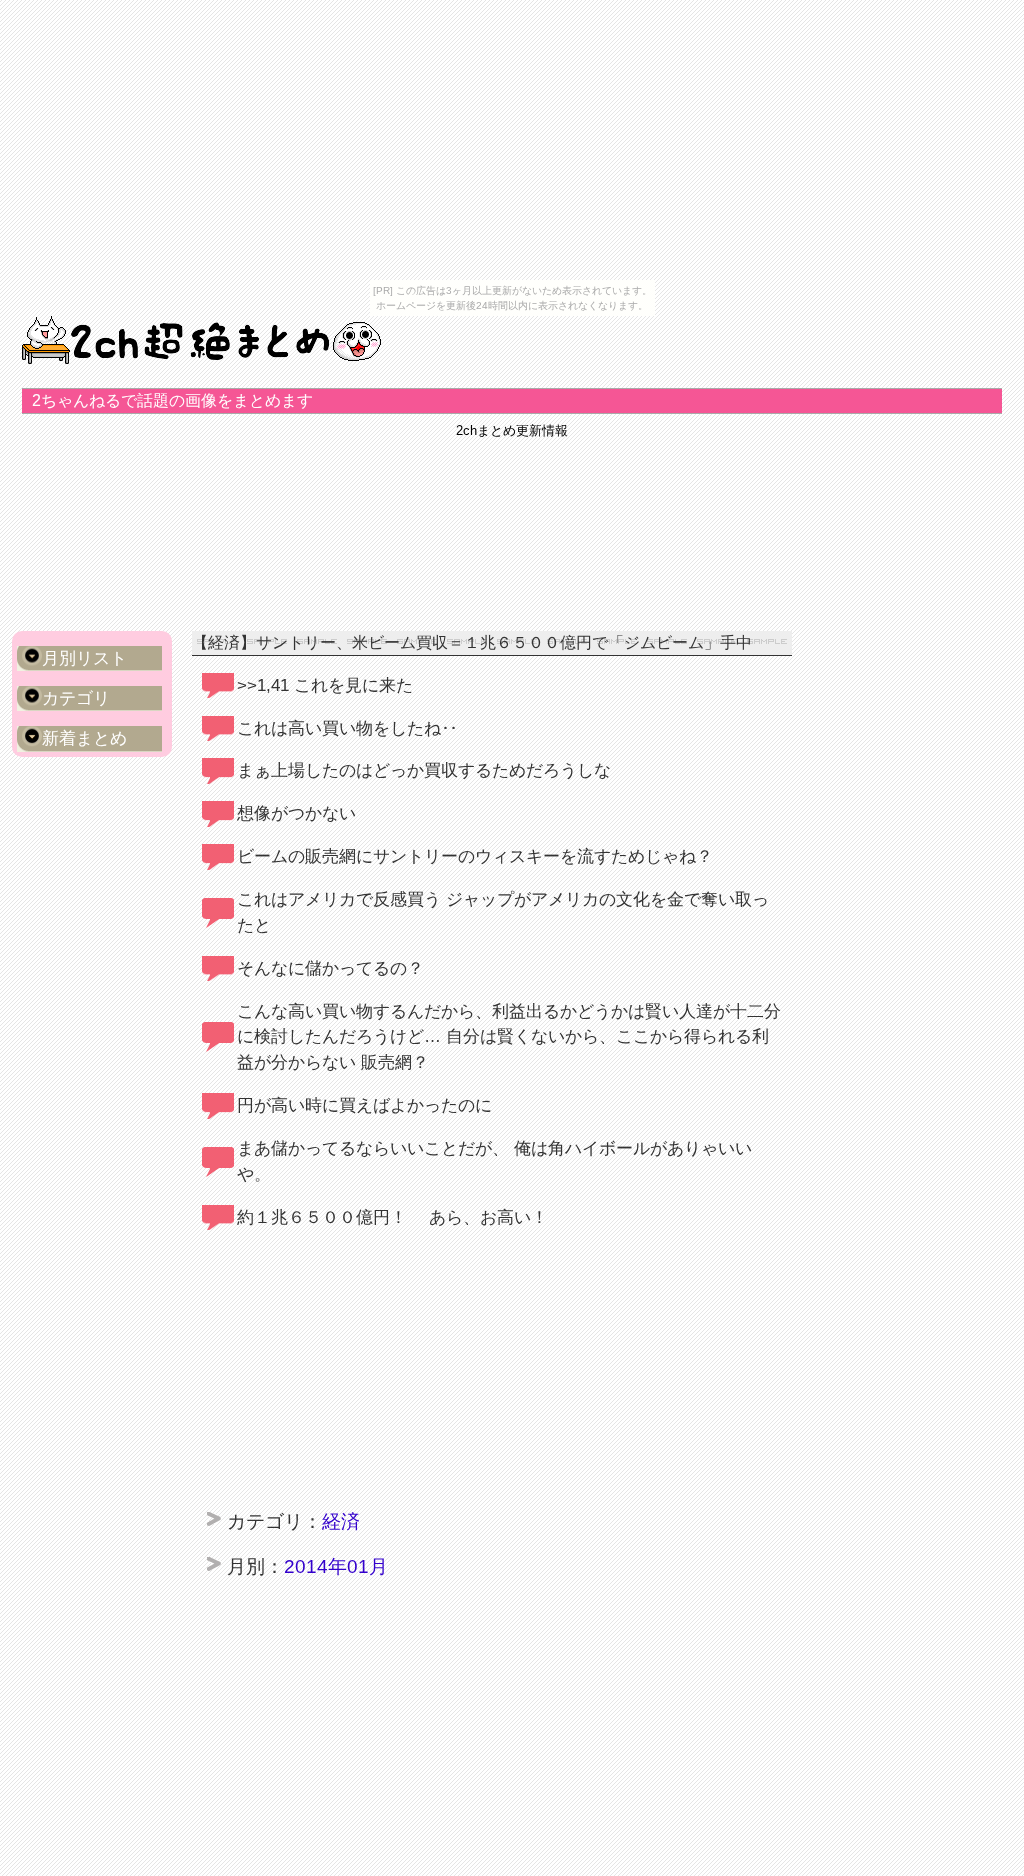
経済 (341, 1521)
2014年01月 (336, 1566)
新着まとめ (84, 738)
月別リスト (84, 658)
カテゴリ (76, 698)
